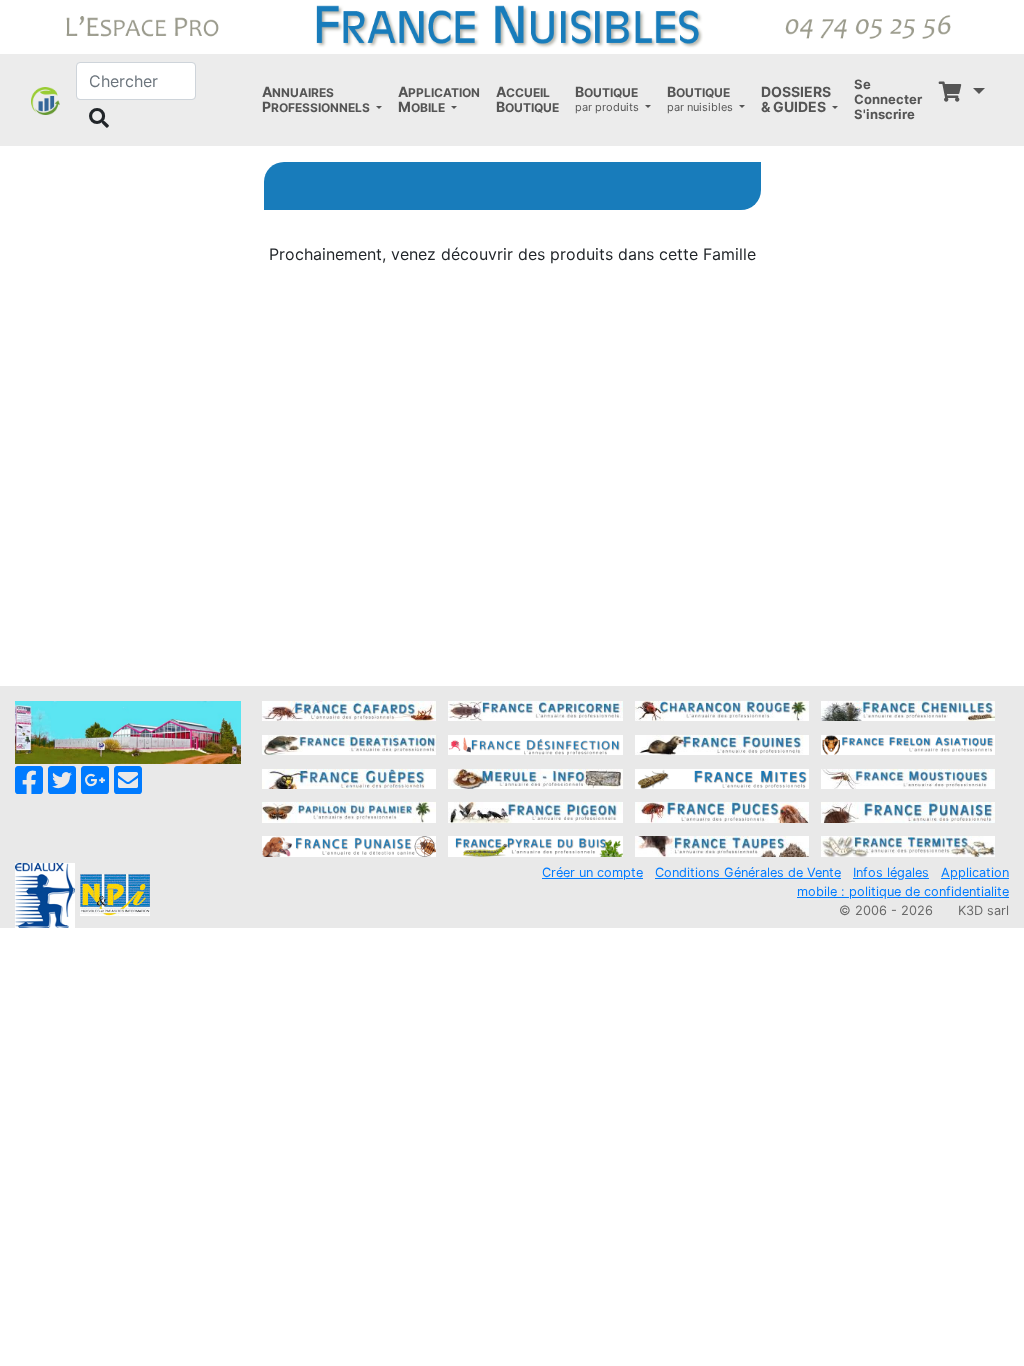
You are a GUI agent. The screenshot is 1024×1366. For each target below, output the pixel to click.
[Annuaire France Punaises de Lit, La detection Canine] (349, 845)
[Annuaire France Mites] (722, 777)
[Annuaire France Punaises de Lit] (908, 811)
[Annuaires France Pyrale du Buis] (535, 845)
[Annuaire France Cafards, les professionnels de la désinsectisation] (349, 710)
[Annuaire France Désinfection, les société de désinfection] (535, 743)
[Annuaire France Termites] (908, 845)
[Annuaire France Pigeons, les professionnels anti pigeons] (535, 811)
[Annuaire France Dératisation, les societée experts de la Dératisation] (349, 743)
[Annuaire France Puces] (722, 811)
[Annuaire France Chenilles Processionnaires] (908, 710)
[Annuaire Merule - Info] (535, 777)
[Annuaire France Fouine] (722, 743)
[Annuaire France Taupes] (722, 845)
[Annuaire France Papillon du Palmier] (349, 811)
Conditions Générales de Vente (748, 872)
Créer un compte (592, 872)
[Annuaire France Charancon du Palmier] (722, 710)
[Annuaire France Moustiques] (908, 777)
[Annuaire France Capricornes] (535, 710)
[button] (322, 100)
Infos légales (891, 872)
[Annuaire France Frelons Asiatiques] (908, 743)
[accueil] (512, 25)
